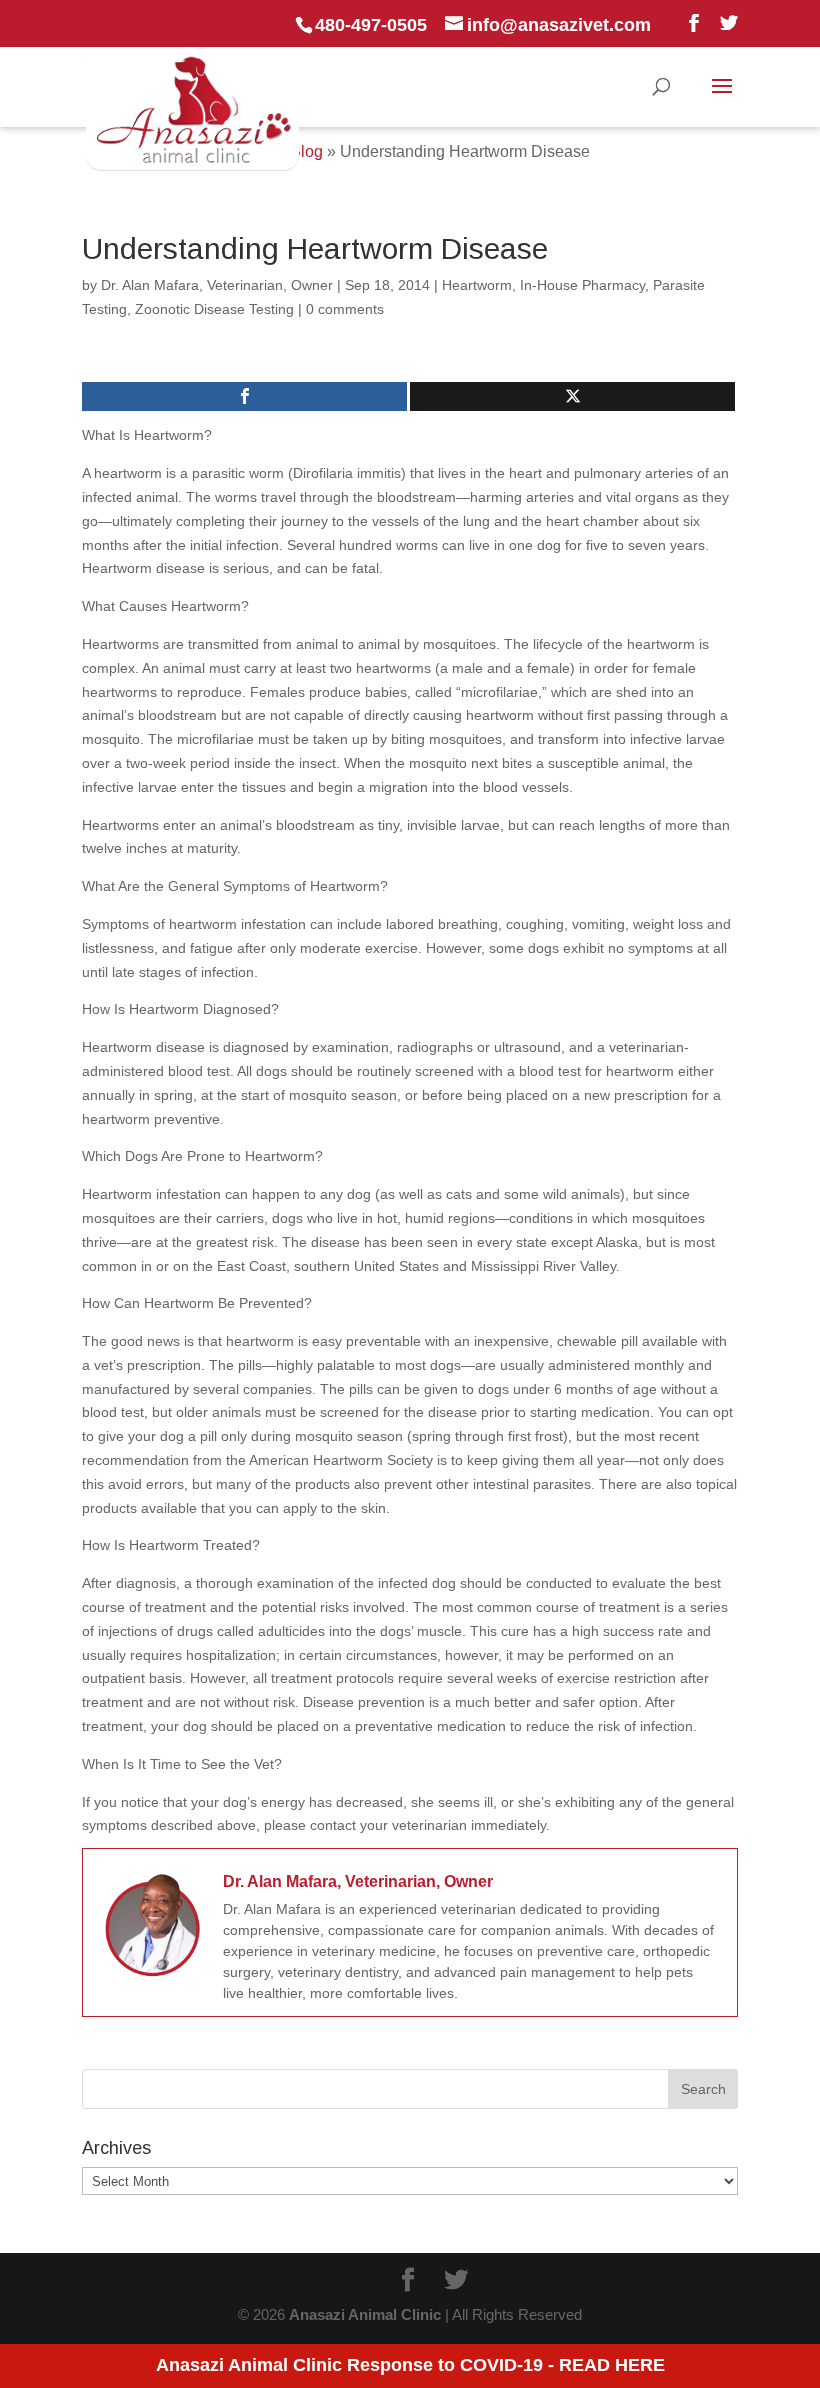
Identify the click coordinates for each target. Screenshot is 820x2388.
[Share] (244, 396)
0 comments (345, 309)
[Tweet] (572, 396)
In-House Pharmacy (582, 285)
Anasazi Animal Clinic (365, 2314)
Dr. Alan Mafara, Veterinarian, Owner (217, 285)
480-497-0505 (371, 25)
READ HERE (612, 2365)
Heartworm (477, 285)
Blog (306, 151)
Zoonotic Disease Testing (214, 309)
